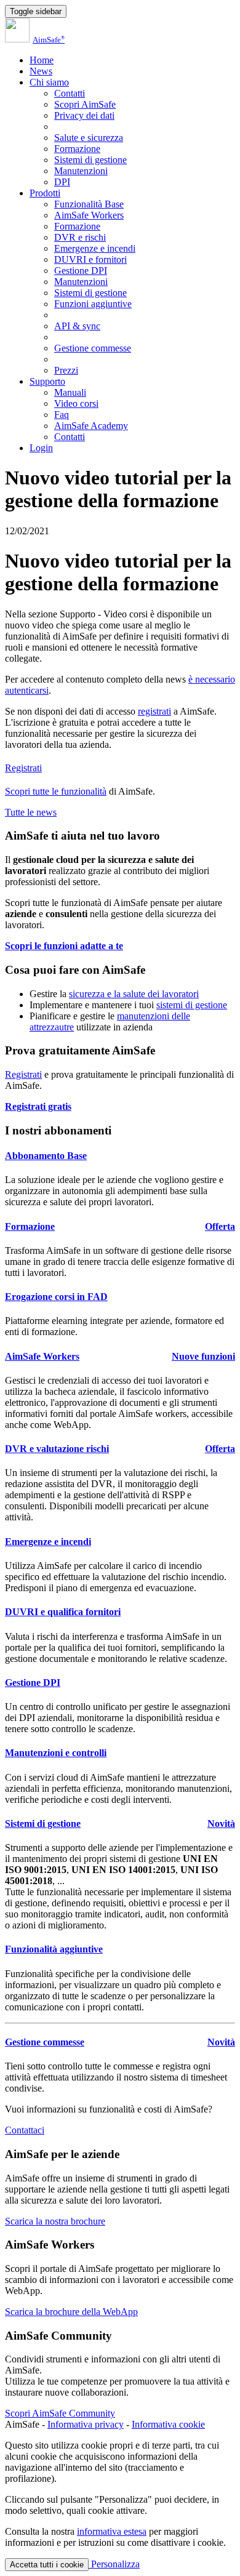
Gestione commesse (93, 348)
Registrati (23, 768)
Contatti (70, 93)
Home (42, 60)
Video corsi (76, 403)
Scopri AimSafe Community (60, 2413)
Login (41, 448)
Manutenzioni (81, 171)
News (41, 71)
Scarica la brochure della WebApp (71, 2312)
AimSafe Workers (89, 215)
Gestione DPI (81, 271)
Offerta (220, 1226)
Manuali (70, 392)
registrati (154, 711)
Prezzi (66, 370)
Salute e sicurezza (89, 138)
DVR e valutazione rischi (57, 1449)
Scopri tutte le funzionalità (56, 791)
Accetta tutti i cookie (47, 2565)
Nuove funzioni (203, 1356)
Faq (62, 415)
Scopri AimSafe (85, 104)
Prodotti (45, 193)
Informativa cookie (168, 2424)
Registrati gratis (38, 1106)
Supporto (47, 381)
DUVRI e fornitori (90, 259)
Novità (221, 1824)
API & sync (77, 326)
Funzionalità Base (89, 204)
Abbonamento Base (46, 1156)
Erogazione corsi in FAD (56, 1297)
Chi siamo (49, 82)
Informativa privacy (86, 2424)
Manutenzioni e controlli (56, 1753)
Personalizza (114, 2564)
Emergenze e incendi (95, 248)
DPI (62, 182)
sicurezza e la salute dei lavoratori (134, 994)
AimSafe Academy (91, 426)
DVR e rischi (80, 237)
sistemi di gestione (192, 1005)
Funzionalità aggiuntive (54, 1949)
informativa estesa (112, 2531)
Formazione (77, 149)
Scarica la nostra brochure (55, 2221)
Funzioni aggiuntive (93, 304)
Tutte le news (31, 812)
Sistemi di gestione (90, 160)
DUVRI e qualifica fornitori (63, 1612)
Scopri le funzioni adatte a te (64, 946)
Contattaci (25, 2130)
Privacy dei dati (84, 115)
